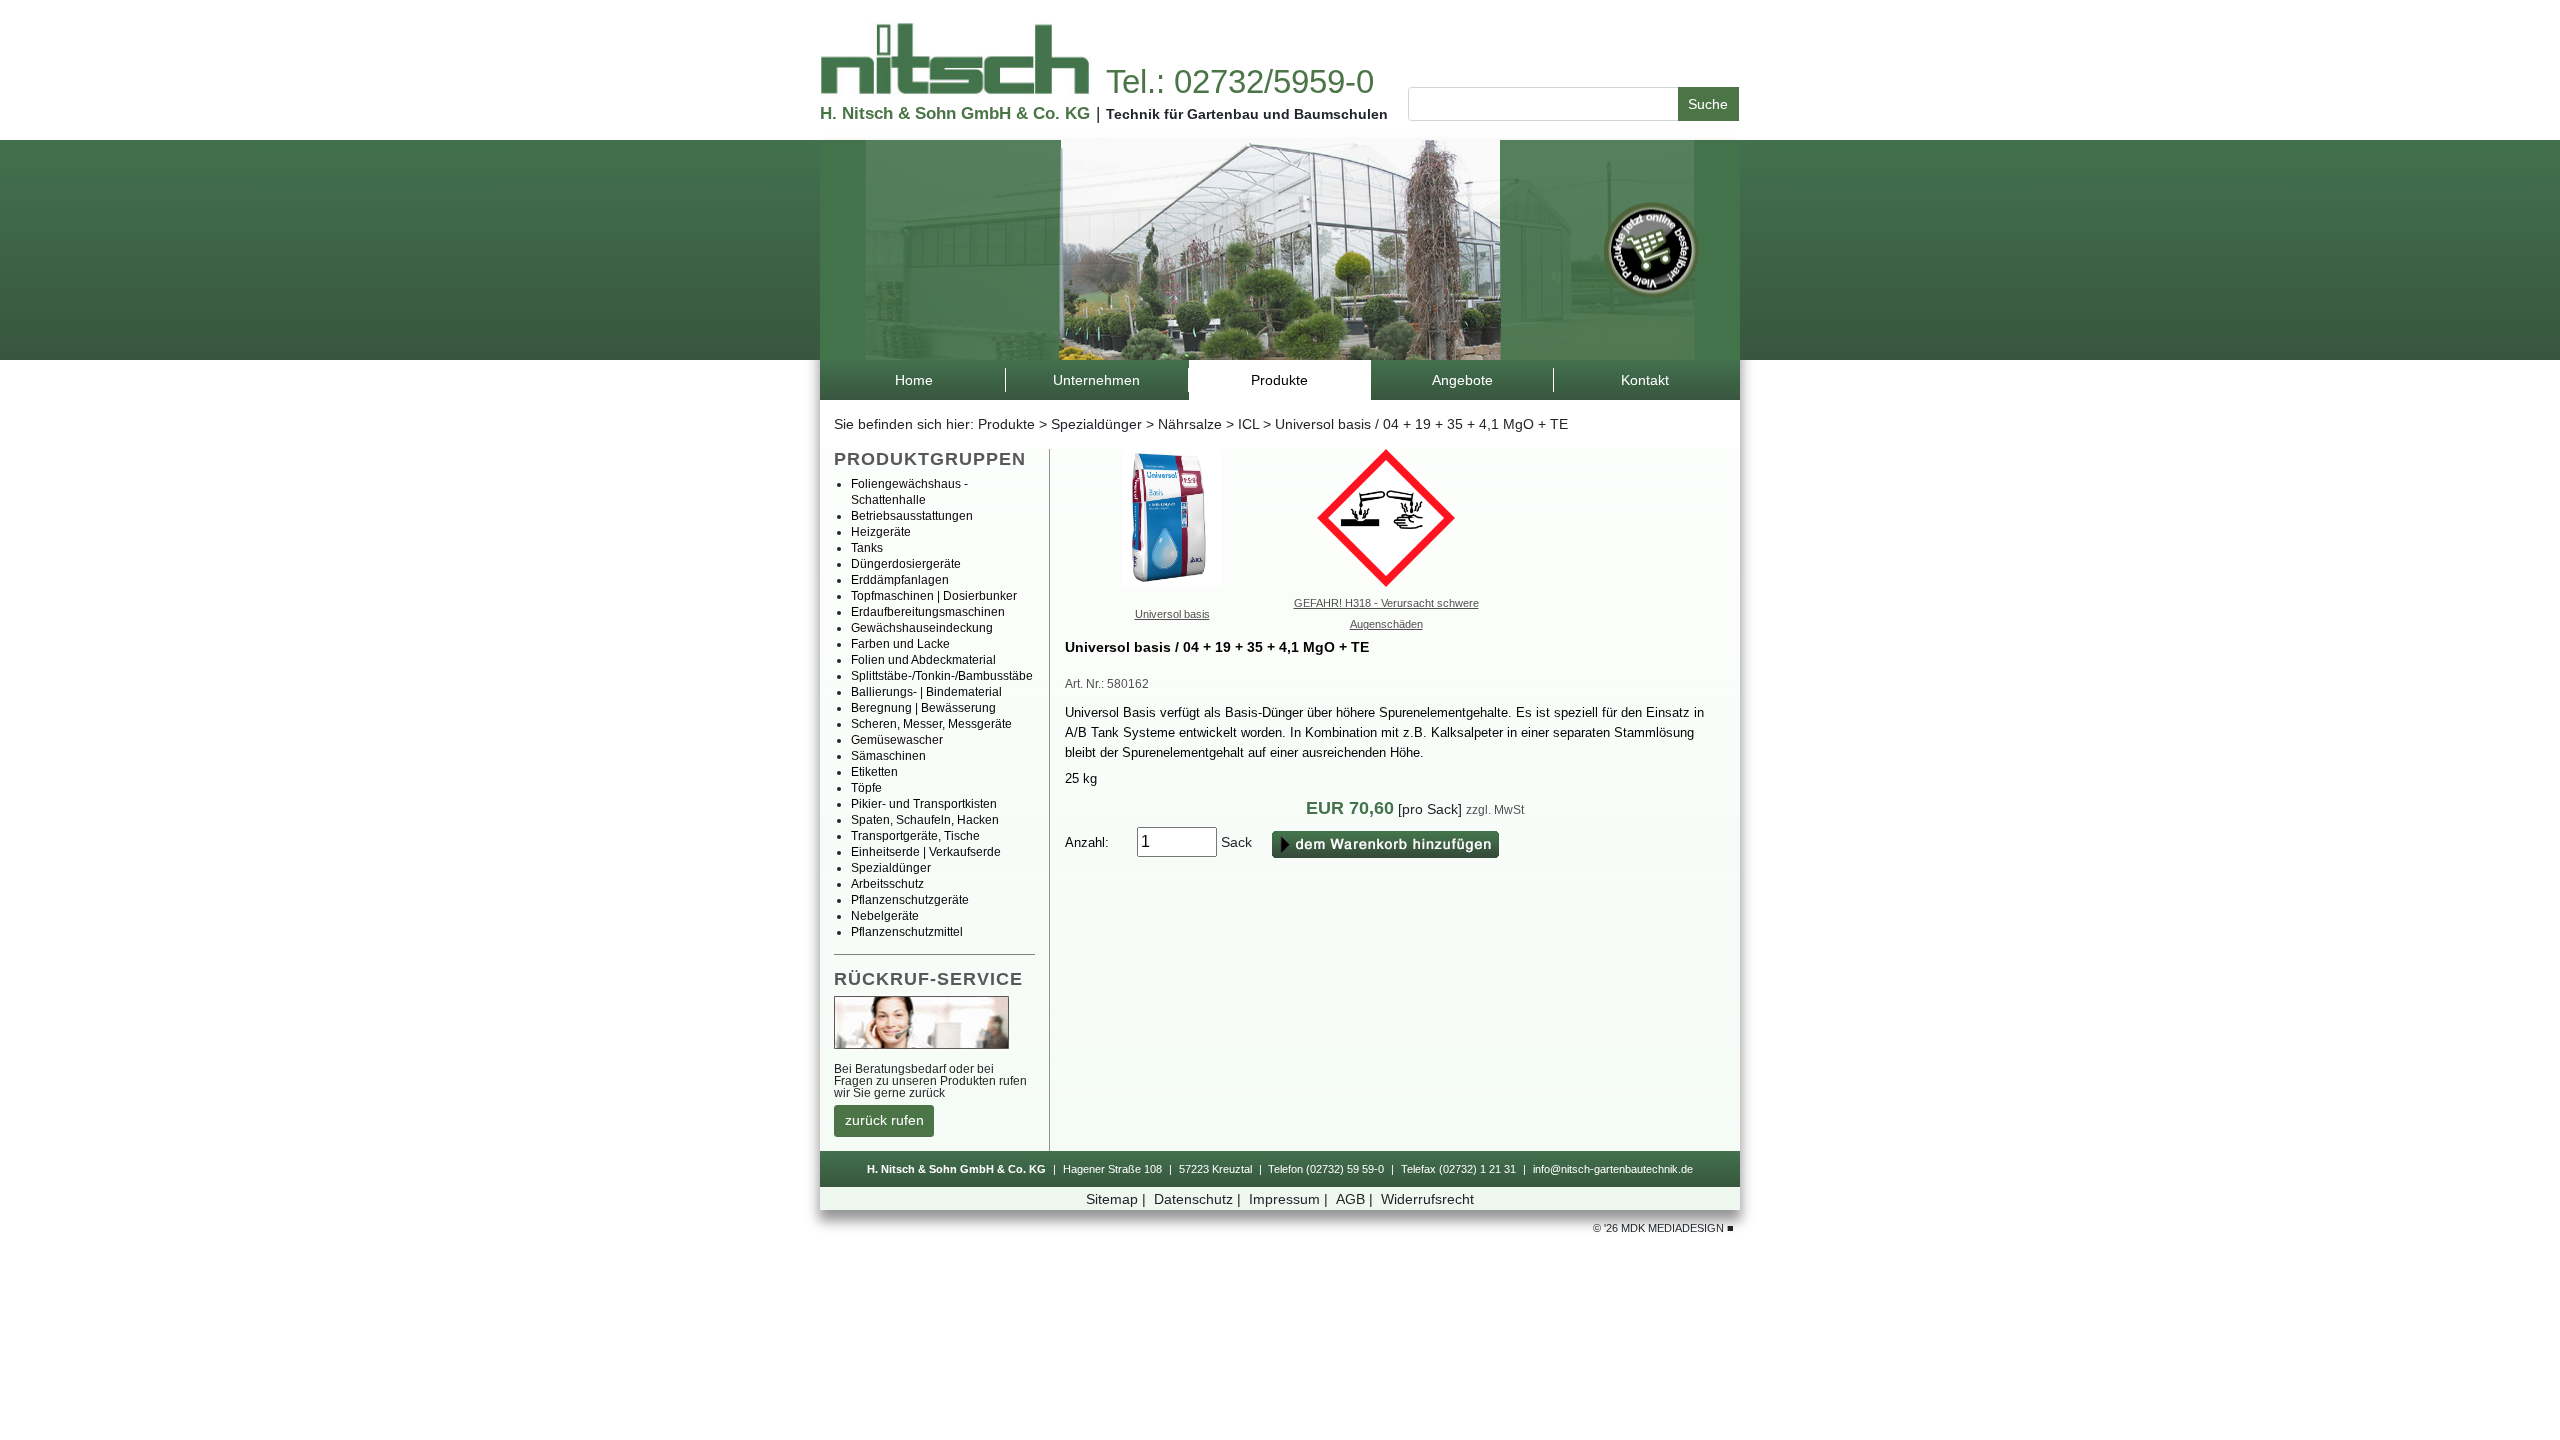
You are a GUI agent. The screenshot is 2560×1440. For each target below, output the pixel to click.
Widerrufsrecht (1427, 1199)
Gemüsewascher (897, 740)
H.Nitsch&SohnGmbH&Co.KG (955, 113)
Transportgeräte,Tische (915, 836)
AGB (1354, 1199)
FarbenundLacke (900, 644)
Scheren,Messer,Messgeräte (931, 724)
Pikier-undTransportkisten (924, 804)
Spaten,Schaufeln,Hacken (925, 820)
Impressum (1288, 1199)
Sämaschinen (888, 756)
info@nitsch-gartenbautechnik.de (1613, 1169)
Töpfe (866, 788)
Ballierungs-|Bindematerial (926, 692)
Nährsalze (1190, 424)
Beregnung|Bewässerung (923, 708)
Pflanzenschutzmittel (907, 932)
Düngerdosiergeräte (906, 564)
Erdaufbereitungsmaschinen (928, 612)
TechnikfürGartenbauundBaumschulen (1247, 114)
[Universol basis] (1172, 517)
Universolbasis (1172, 614)
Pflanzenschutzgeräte (910, 900)
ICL (1248, 424)
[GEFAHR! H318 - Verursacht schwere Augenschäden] (1386, 517)
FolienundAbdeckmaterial (923, 660)
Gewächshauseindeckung (922, 628)
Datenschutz (1197, 1199)
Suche (1708, 104)
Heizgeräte (881, 532)
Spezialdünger (1096, 424)
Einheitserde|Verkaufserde (926, 852)
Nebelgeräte (885, 916)
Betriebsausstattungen (912, 516)
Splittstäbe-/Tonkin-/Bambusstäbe (942, 676)
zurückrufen (884, 1120)
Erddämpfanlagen (900, 580)
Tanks (867, 548)
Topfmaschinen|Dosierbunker (934, 596)
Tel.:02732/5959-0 (1240, 81)
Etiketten (874, 772)
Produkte (1006, 424)
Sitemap (1116, 1199)
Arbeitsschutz (887, 884)
